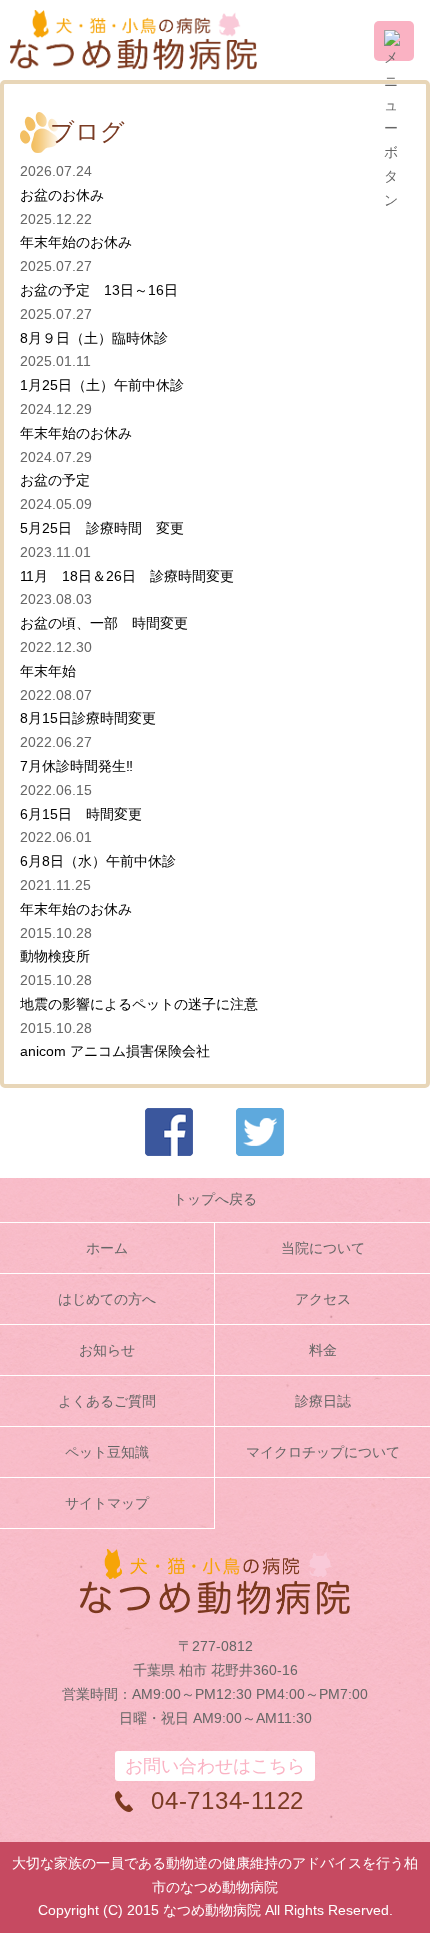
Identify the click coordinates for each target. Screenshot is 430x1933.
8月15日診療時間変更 (88, 718)
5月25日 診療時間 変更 (102, 528)
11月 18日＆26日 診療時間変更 (127, 576)
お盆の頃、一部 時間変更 (104, 623)
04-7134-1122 (227, 1800)
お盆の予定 (55, 480)
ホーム (107, 1248)
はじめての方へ (107, 1299)
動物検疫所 (55, 956)
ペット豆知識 (107, 1452)
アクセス (323, 1299)
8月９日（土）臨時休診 (94, 338)
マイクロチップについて (323, 1452)
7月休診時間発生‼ (83, 766)
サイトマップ (107, 1503)
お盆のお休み (62, 195)
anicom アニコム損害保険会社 (115, 1051)
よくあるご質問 (107, 1401)
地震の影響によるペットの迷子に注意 (139, 1004)
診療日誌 (323, 1401)
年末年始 (48, 671)
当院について (323, 1248)
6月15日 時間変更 (81, 814)
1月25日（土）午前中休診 (102, 385)
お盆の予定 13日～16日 (106, 290)
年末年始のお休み (76, 242)
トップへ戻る (215, 1199)
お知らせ (107, 1350)
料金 (323, 1350)
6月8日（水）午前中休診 (98, 861)
